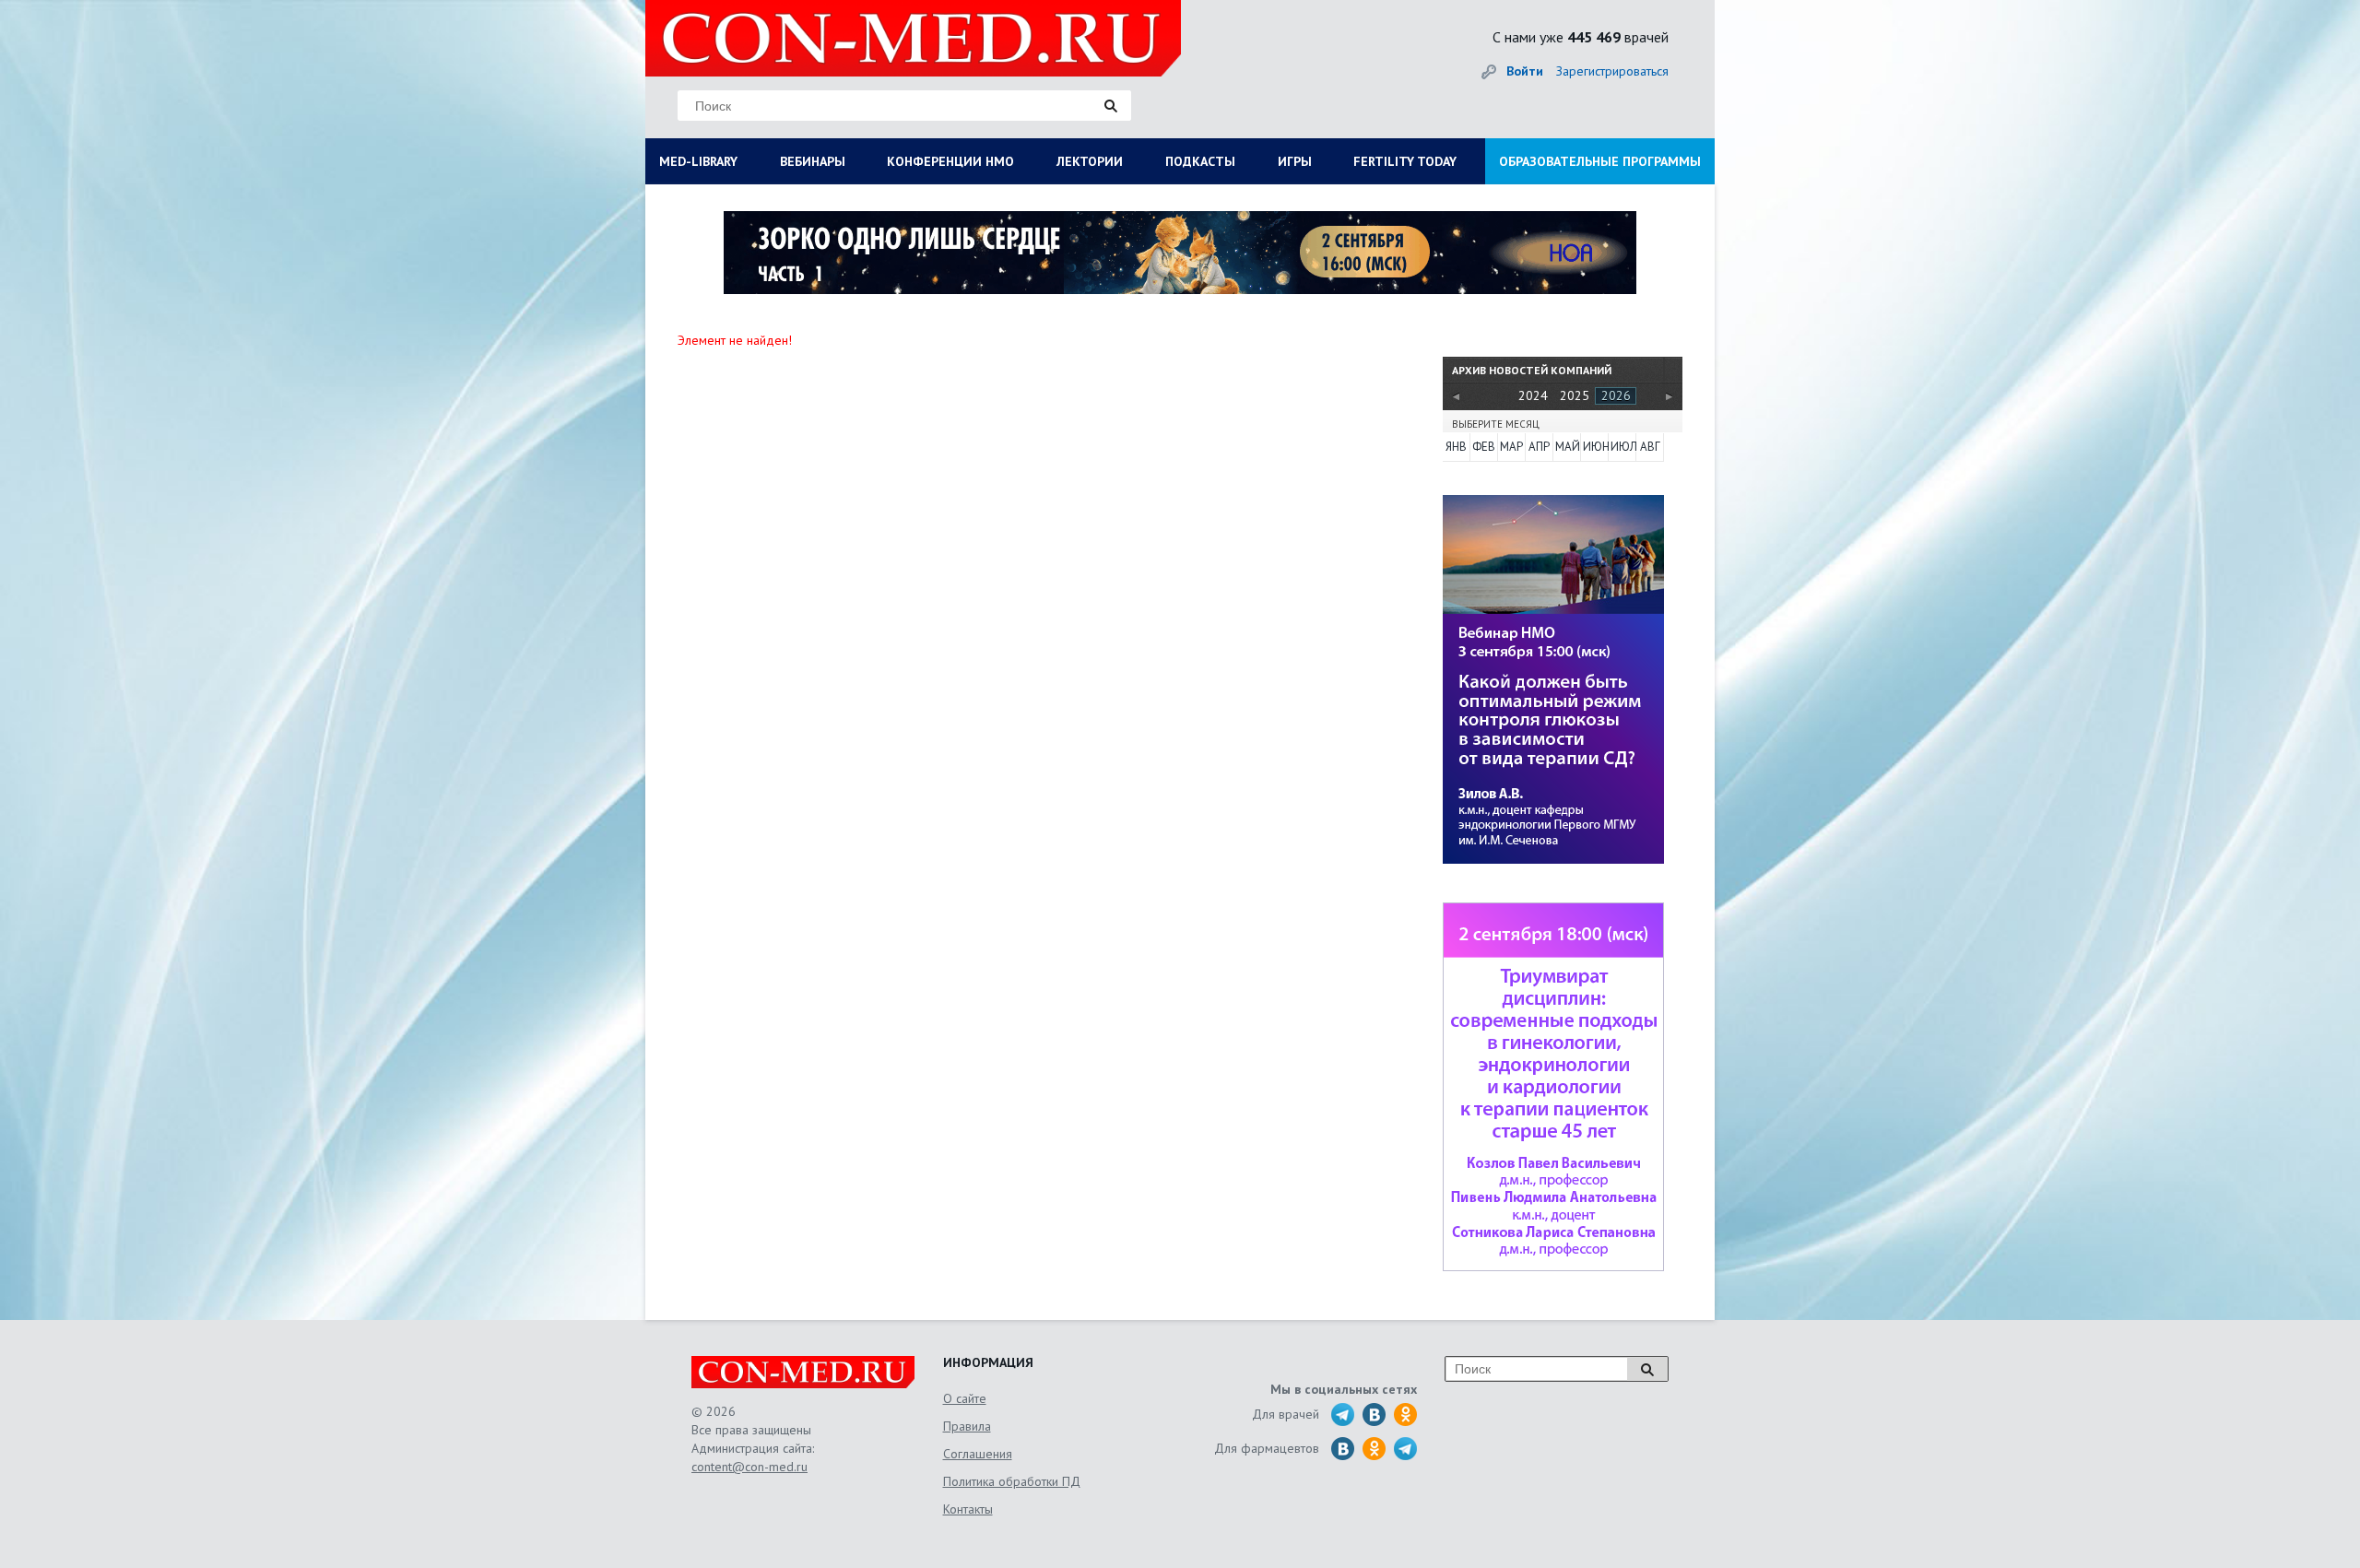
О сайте (965, 1398)
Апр (1539, 447)
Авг (1650, 447)
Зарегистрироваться (1612, 71)
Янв (1456, 447)
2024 (1533, 395)
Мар (1511, 447)
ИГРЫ (1295, 161)
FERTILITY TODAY (1405, 161)
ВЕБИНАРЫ (813, 161)
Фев (1484, 447)
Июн (1595, 447)
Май (1567, 447)
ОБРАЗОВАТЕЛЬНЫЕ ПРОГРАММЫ (1600, 161)
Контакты (968, 1509)
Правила (967, 1426)
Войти (1525, 71)
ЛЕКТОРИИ (1090, 161)
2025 (1575, 395)
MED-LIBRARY (698, 161)
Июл (1622, 447)
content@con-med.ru (749, 1467)
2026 (1616, 395)
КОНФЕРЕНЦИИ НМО (950, 161)
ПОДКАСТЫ (1200, 161)
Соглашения (978, 1454)
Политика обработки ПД (1012, 1481)
